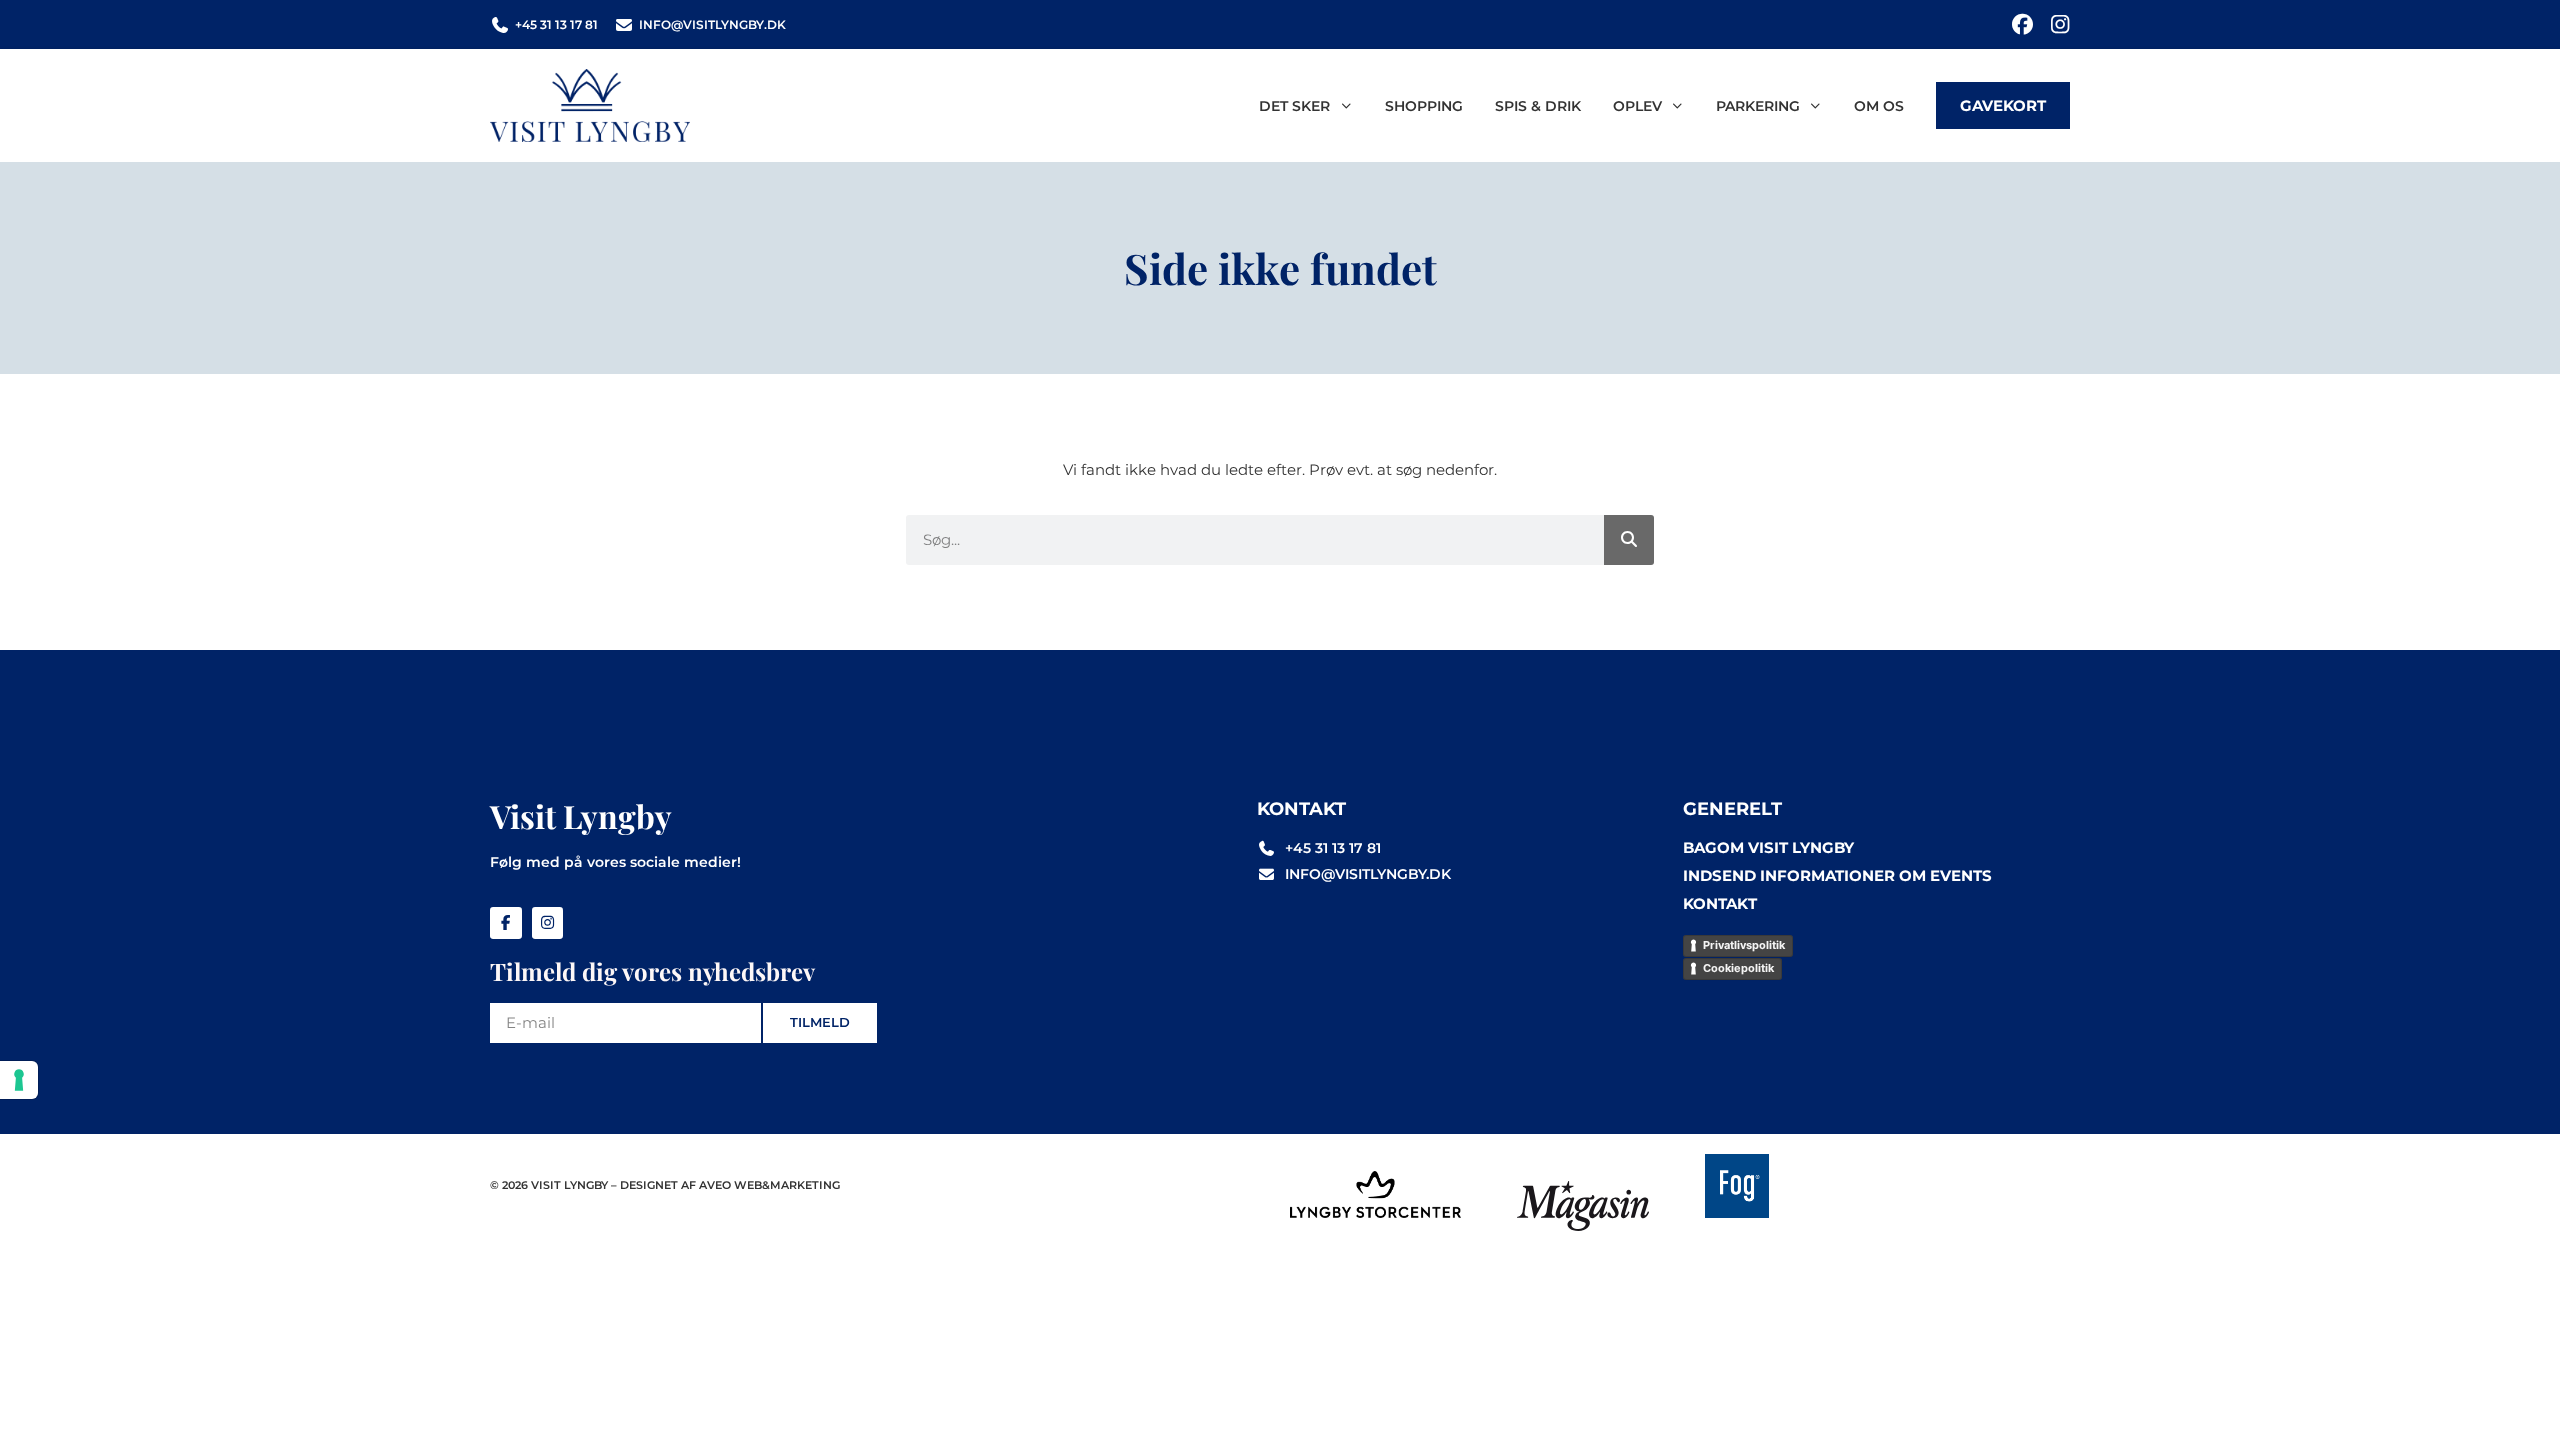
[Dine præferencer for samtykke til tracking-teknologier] (19, 1080)
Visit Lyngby (581, 815)
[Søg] (1629, 540)
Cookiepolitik (1738, 968)
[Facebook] (2022, 24)
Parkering (1758, 106)
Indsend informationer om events (1837, 875)
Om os (1879, 106)
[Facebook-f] (506, 923)
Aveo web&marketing (769, 1185)
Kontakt (1720, 903)
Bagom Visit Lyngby (1768, 847)
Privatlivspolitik (1744, 945)
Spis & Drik (1538, 106)
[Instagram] (2059, 24)
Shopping (1424, 106)
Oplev (1637, 106)
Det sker (1294, 106)
